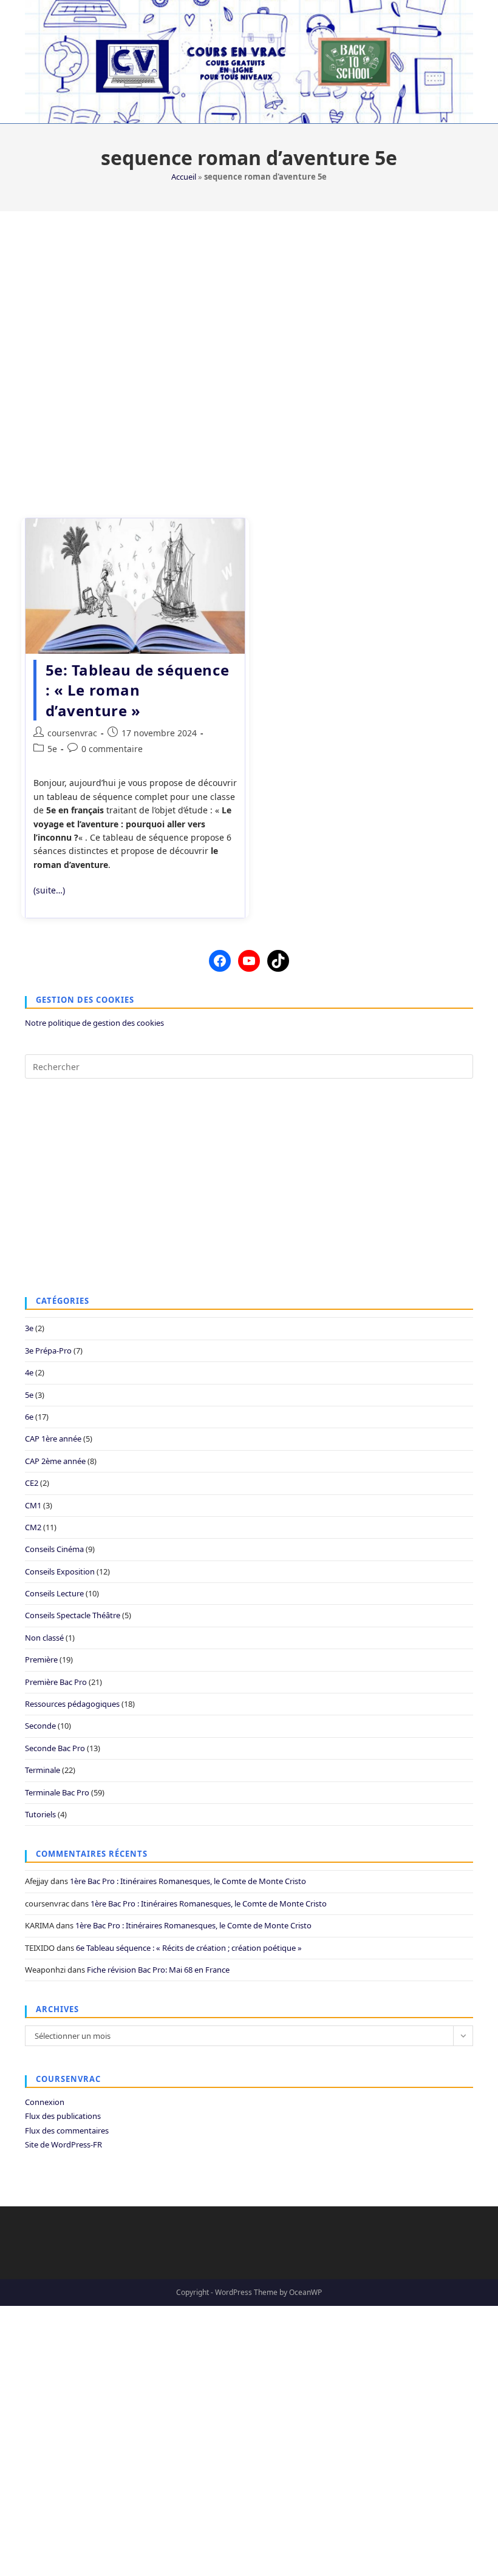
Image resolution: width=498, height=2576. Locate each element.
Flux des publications (63, 2116)
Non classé (44, 1638)
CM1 (33, 1505)
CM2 (33, 1527)
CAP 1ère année (53, 1439)
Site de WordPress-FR (63, 2144)
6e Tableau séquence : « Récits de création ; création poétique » (189, 1948)
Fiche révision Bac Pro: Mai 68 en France (158, 1970)
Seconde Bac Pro (55, 1748)
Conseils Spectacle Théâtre (73, 1615)
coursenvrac (72, 733)
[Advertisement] (249, 357)
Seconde (40, 1726)
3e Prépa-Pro (48, 1351)
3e (29, 1328)
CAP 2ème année (55, 1461)
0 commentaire (112, 749)
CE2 (32, 1483)
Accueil (184, 177)
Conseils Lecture (54, 1593)
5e (52, 749)
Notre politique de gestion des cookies (94, 1023)
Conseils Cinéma (54, 1549)
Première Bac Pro (56, 1682)
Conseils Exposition (60, 1571)
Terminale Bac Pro (57, 1792)
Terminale (43, 1770)
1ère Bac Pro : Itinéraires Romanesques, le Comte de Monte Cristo (188, 1881)
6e (29, 1417)
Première (41, 1659)
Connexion (45, 2102)
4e (29, 1372)
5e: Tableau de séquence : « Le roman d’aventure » (138, 690)
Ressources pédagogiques (72, 1704)
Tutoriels (40, 1814)
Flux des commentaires (67, 2130)
